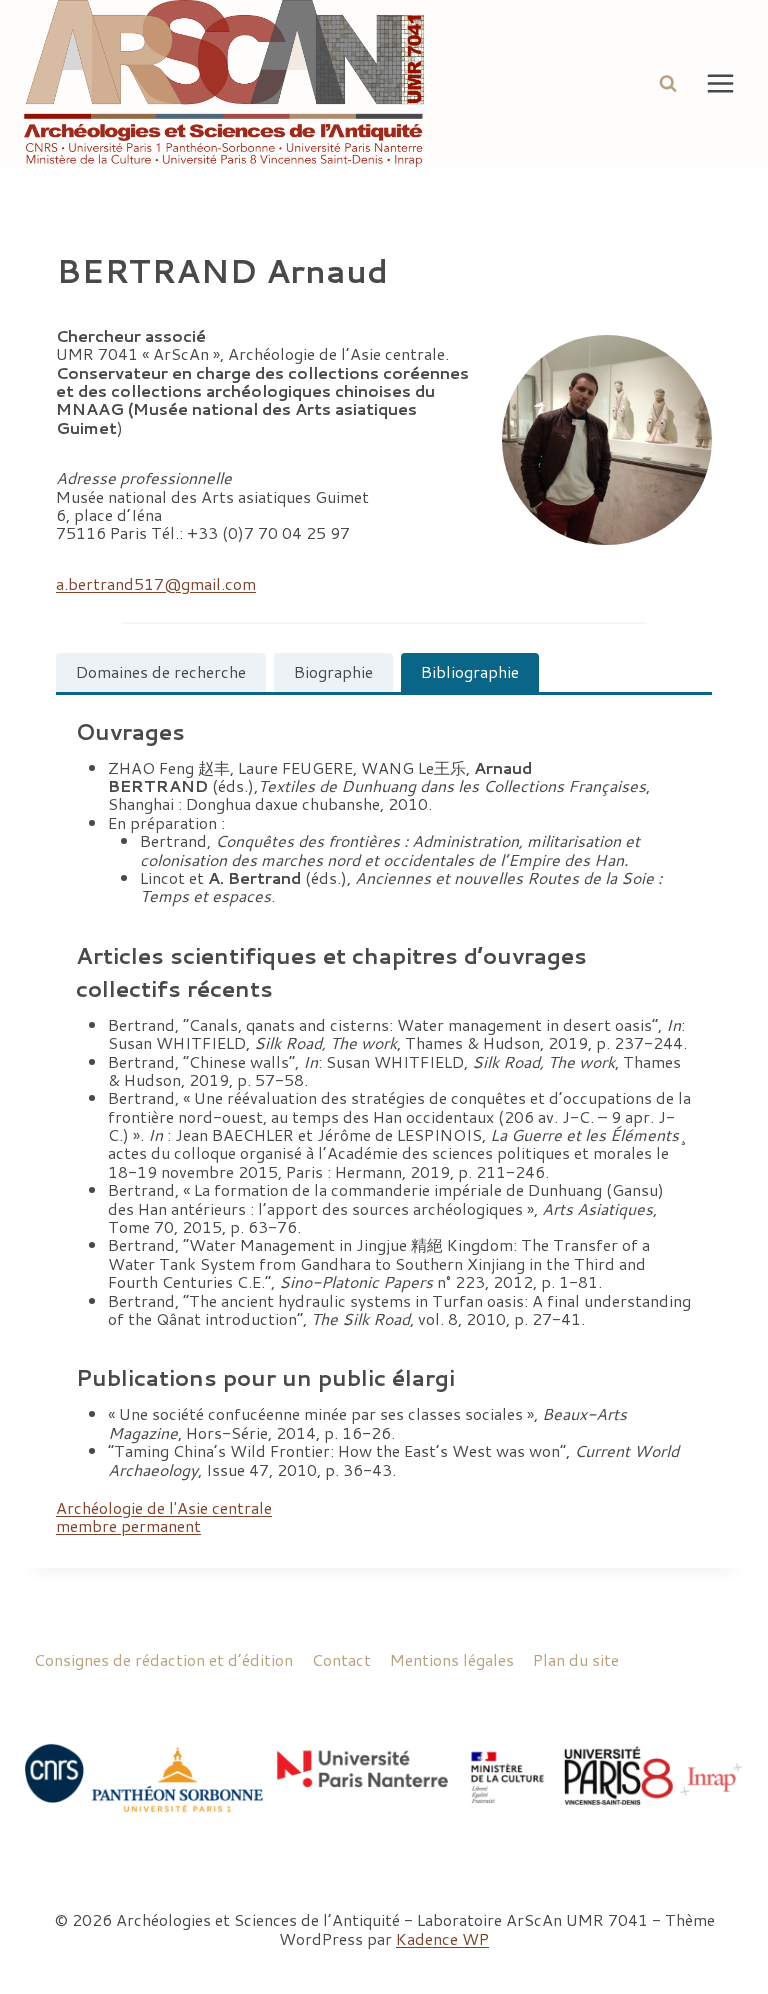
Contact (341, 1659)
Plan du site (576, 1659)
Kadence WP (442, 1938)
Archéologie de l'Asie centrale (164, 1507)
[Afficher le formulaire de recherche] (668, 83)
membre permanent (128, 1525)
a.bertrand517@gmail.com (156, 583)
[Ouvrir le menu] (720, 83)
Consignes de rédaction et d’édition (163, 1659)
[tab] (161, 672)
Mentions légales (452, 1659)
